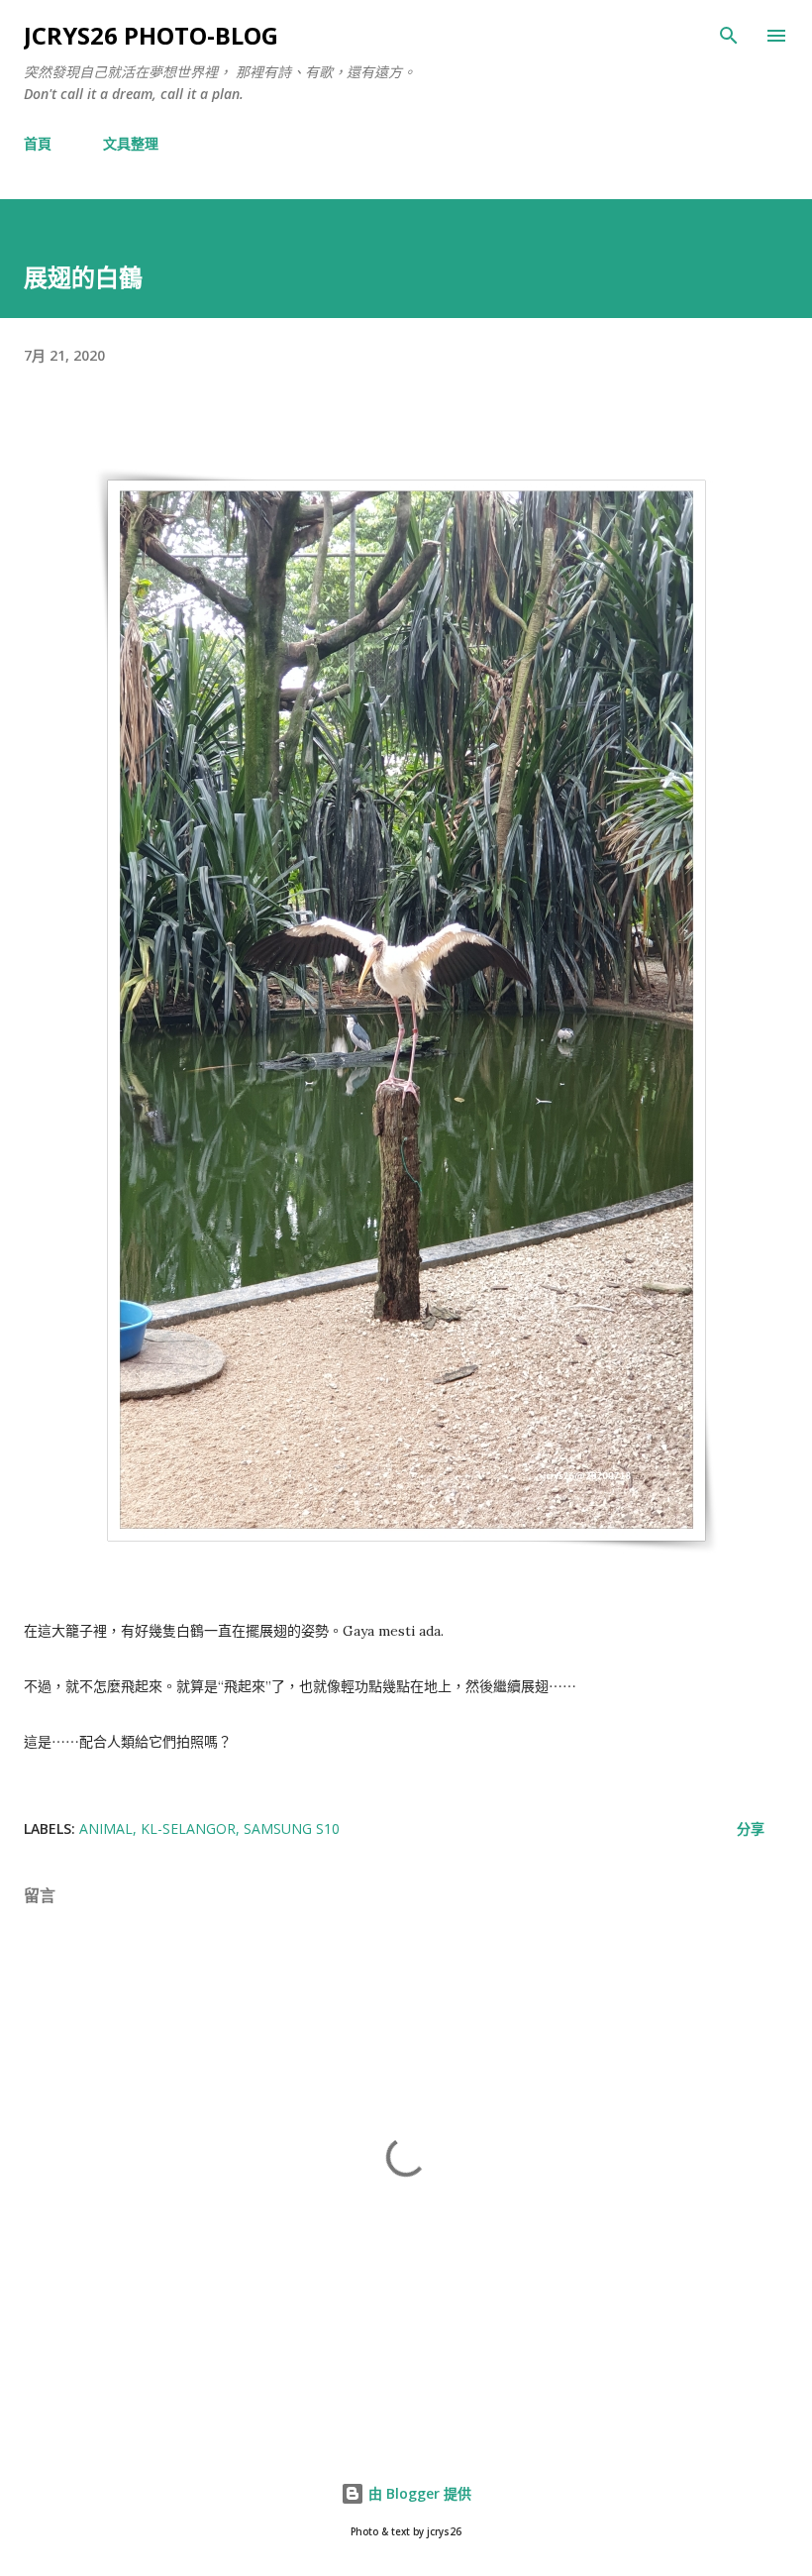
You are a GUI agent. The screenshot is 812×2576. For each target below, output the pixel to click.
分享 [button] (751, 1828)
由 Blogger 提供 (418, 2493)
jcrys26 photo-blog (151, 35)
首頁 (38, 143)
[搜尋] (729, 36)
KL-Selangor (188, 1828)
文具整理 (131, 143)
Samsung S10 (292, 1828)
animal (106, 1828)
